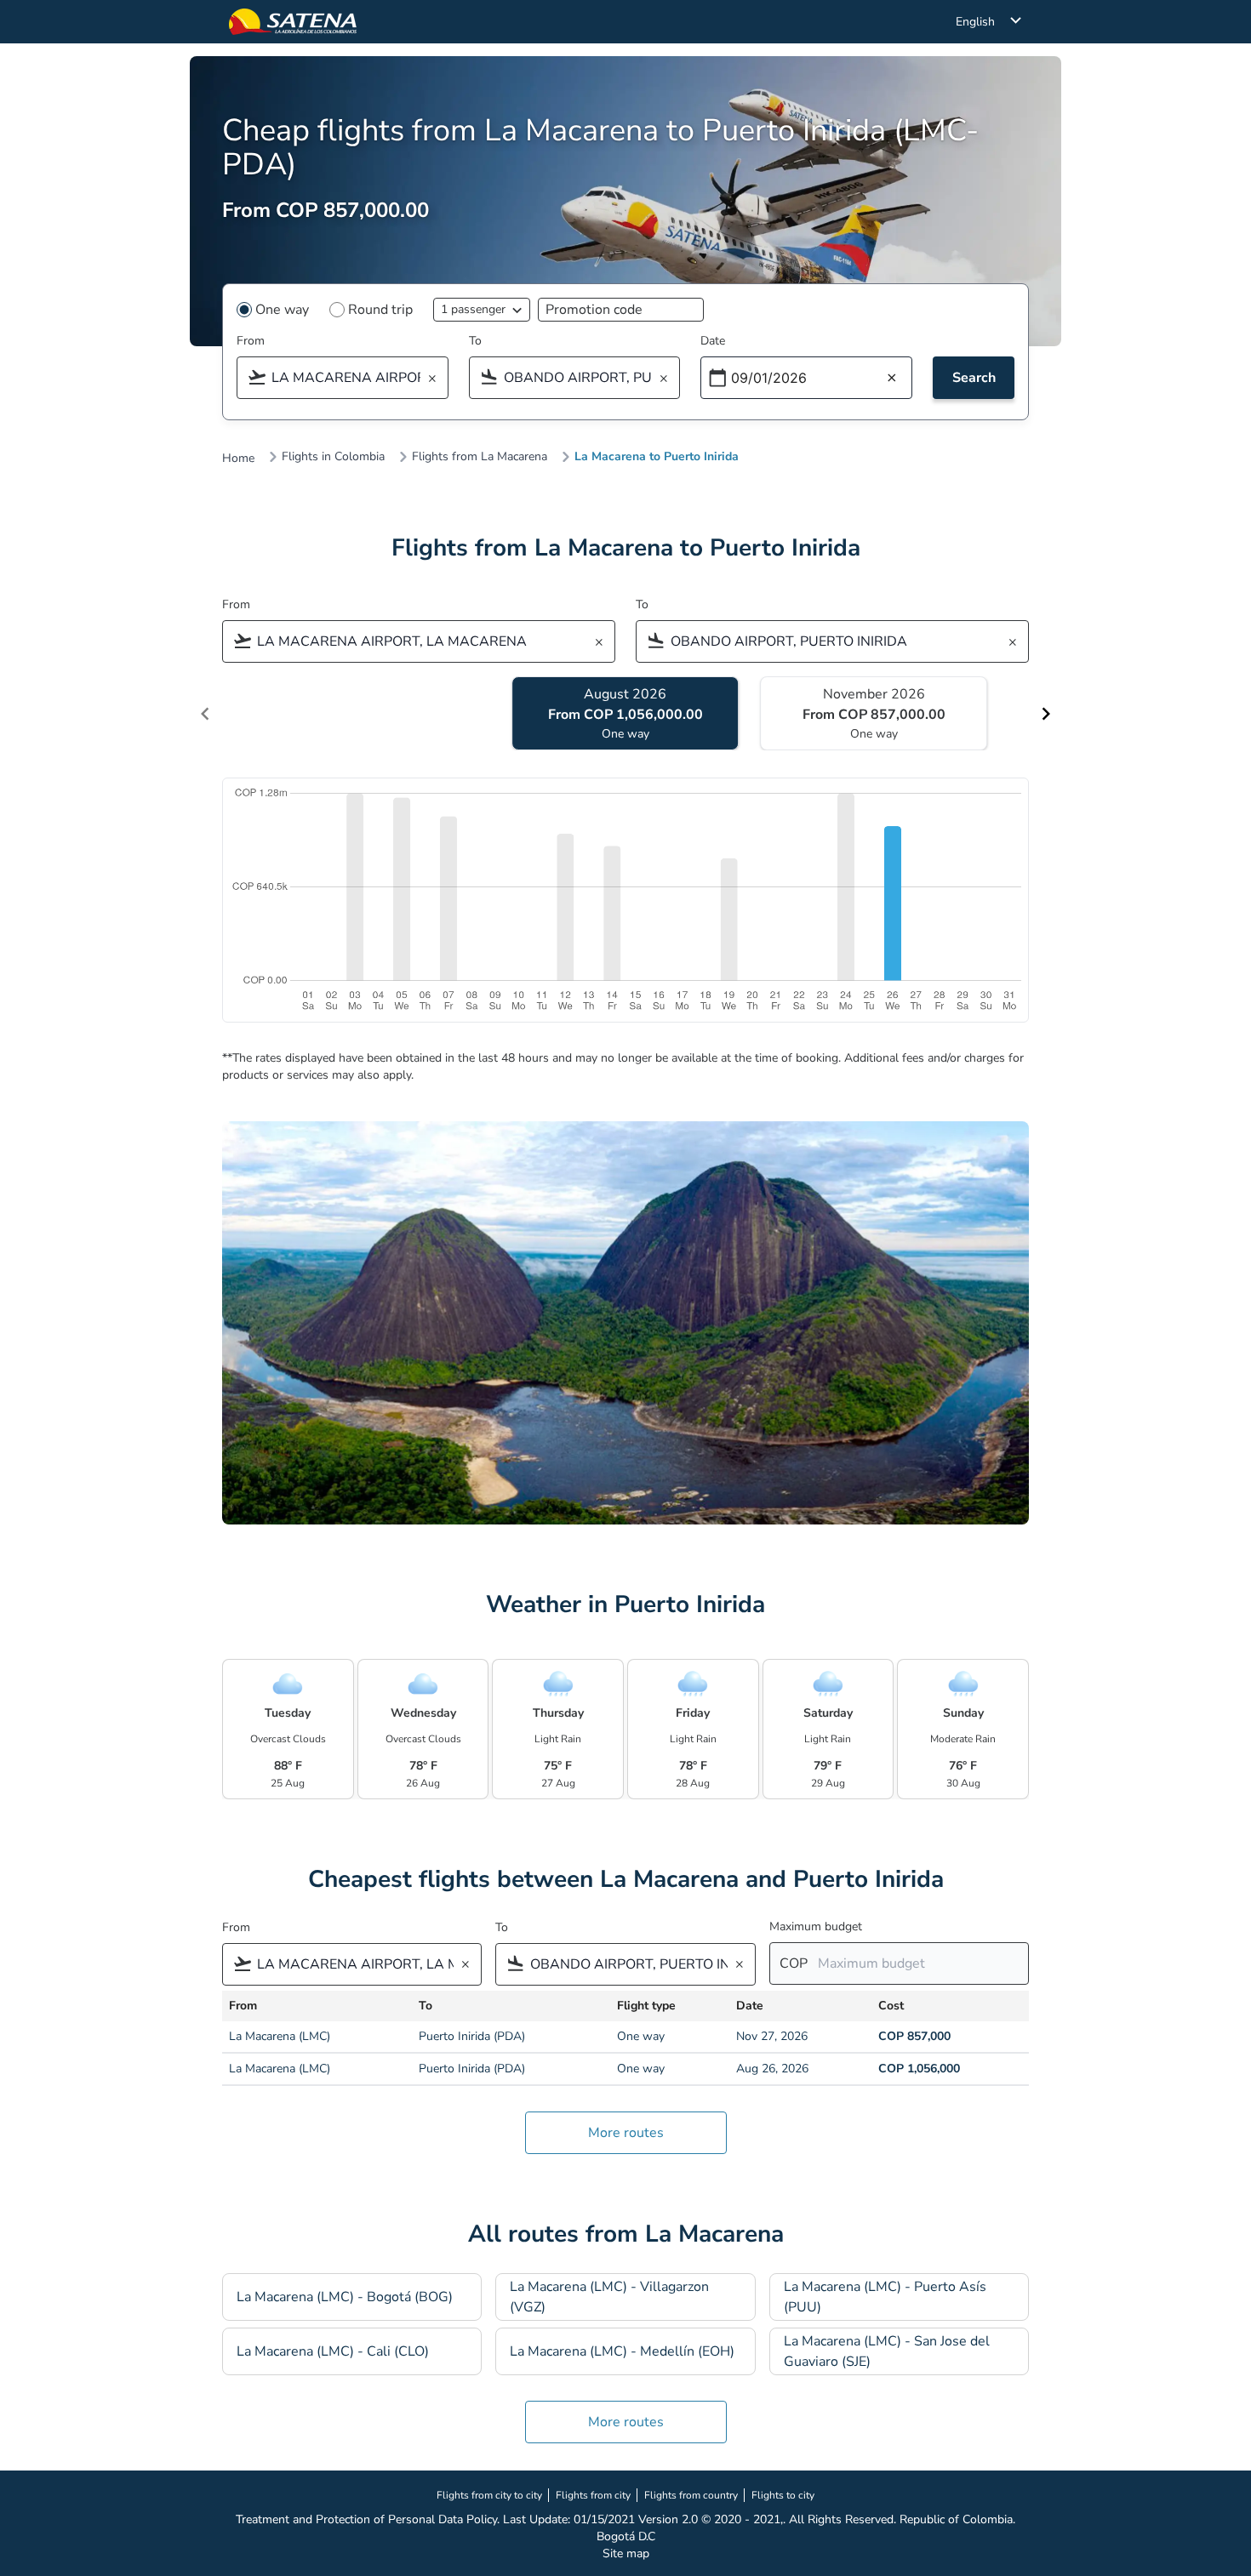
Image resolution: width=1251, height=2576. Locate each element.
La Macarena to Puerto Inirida (657, 457)
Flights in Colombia (333, 457)
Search (974, 378)
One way (282, 310)
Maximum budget (816, 1926)
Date (713, 341)
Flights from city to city (489, 2495)
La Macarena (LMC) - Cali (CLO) (333, 2351)
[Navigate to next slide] (1046, 714)
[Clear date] (892, 379)
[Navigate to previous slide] (205, 714)
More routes (626, 2133)
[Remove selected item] (437, 379)
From (251, 341)
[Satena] (293, 22)
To (475, 341)
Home (238, 459)
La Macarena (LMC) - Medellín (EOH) (622, 2351)
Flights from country (691, 2495)
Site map (626, 2553)
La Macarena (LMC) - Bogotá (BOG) (345, 2297)
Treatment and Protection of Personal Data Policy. (368, 2519)
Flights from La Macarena (480, 457)
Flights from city (593, 2495)
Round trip (380, 310)
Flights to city (783, 2495)
